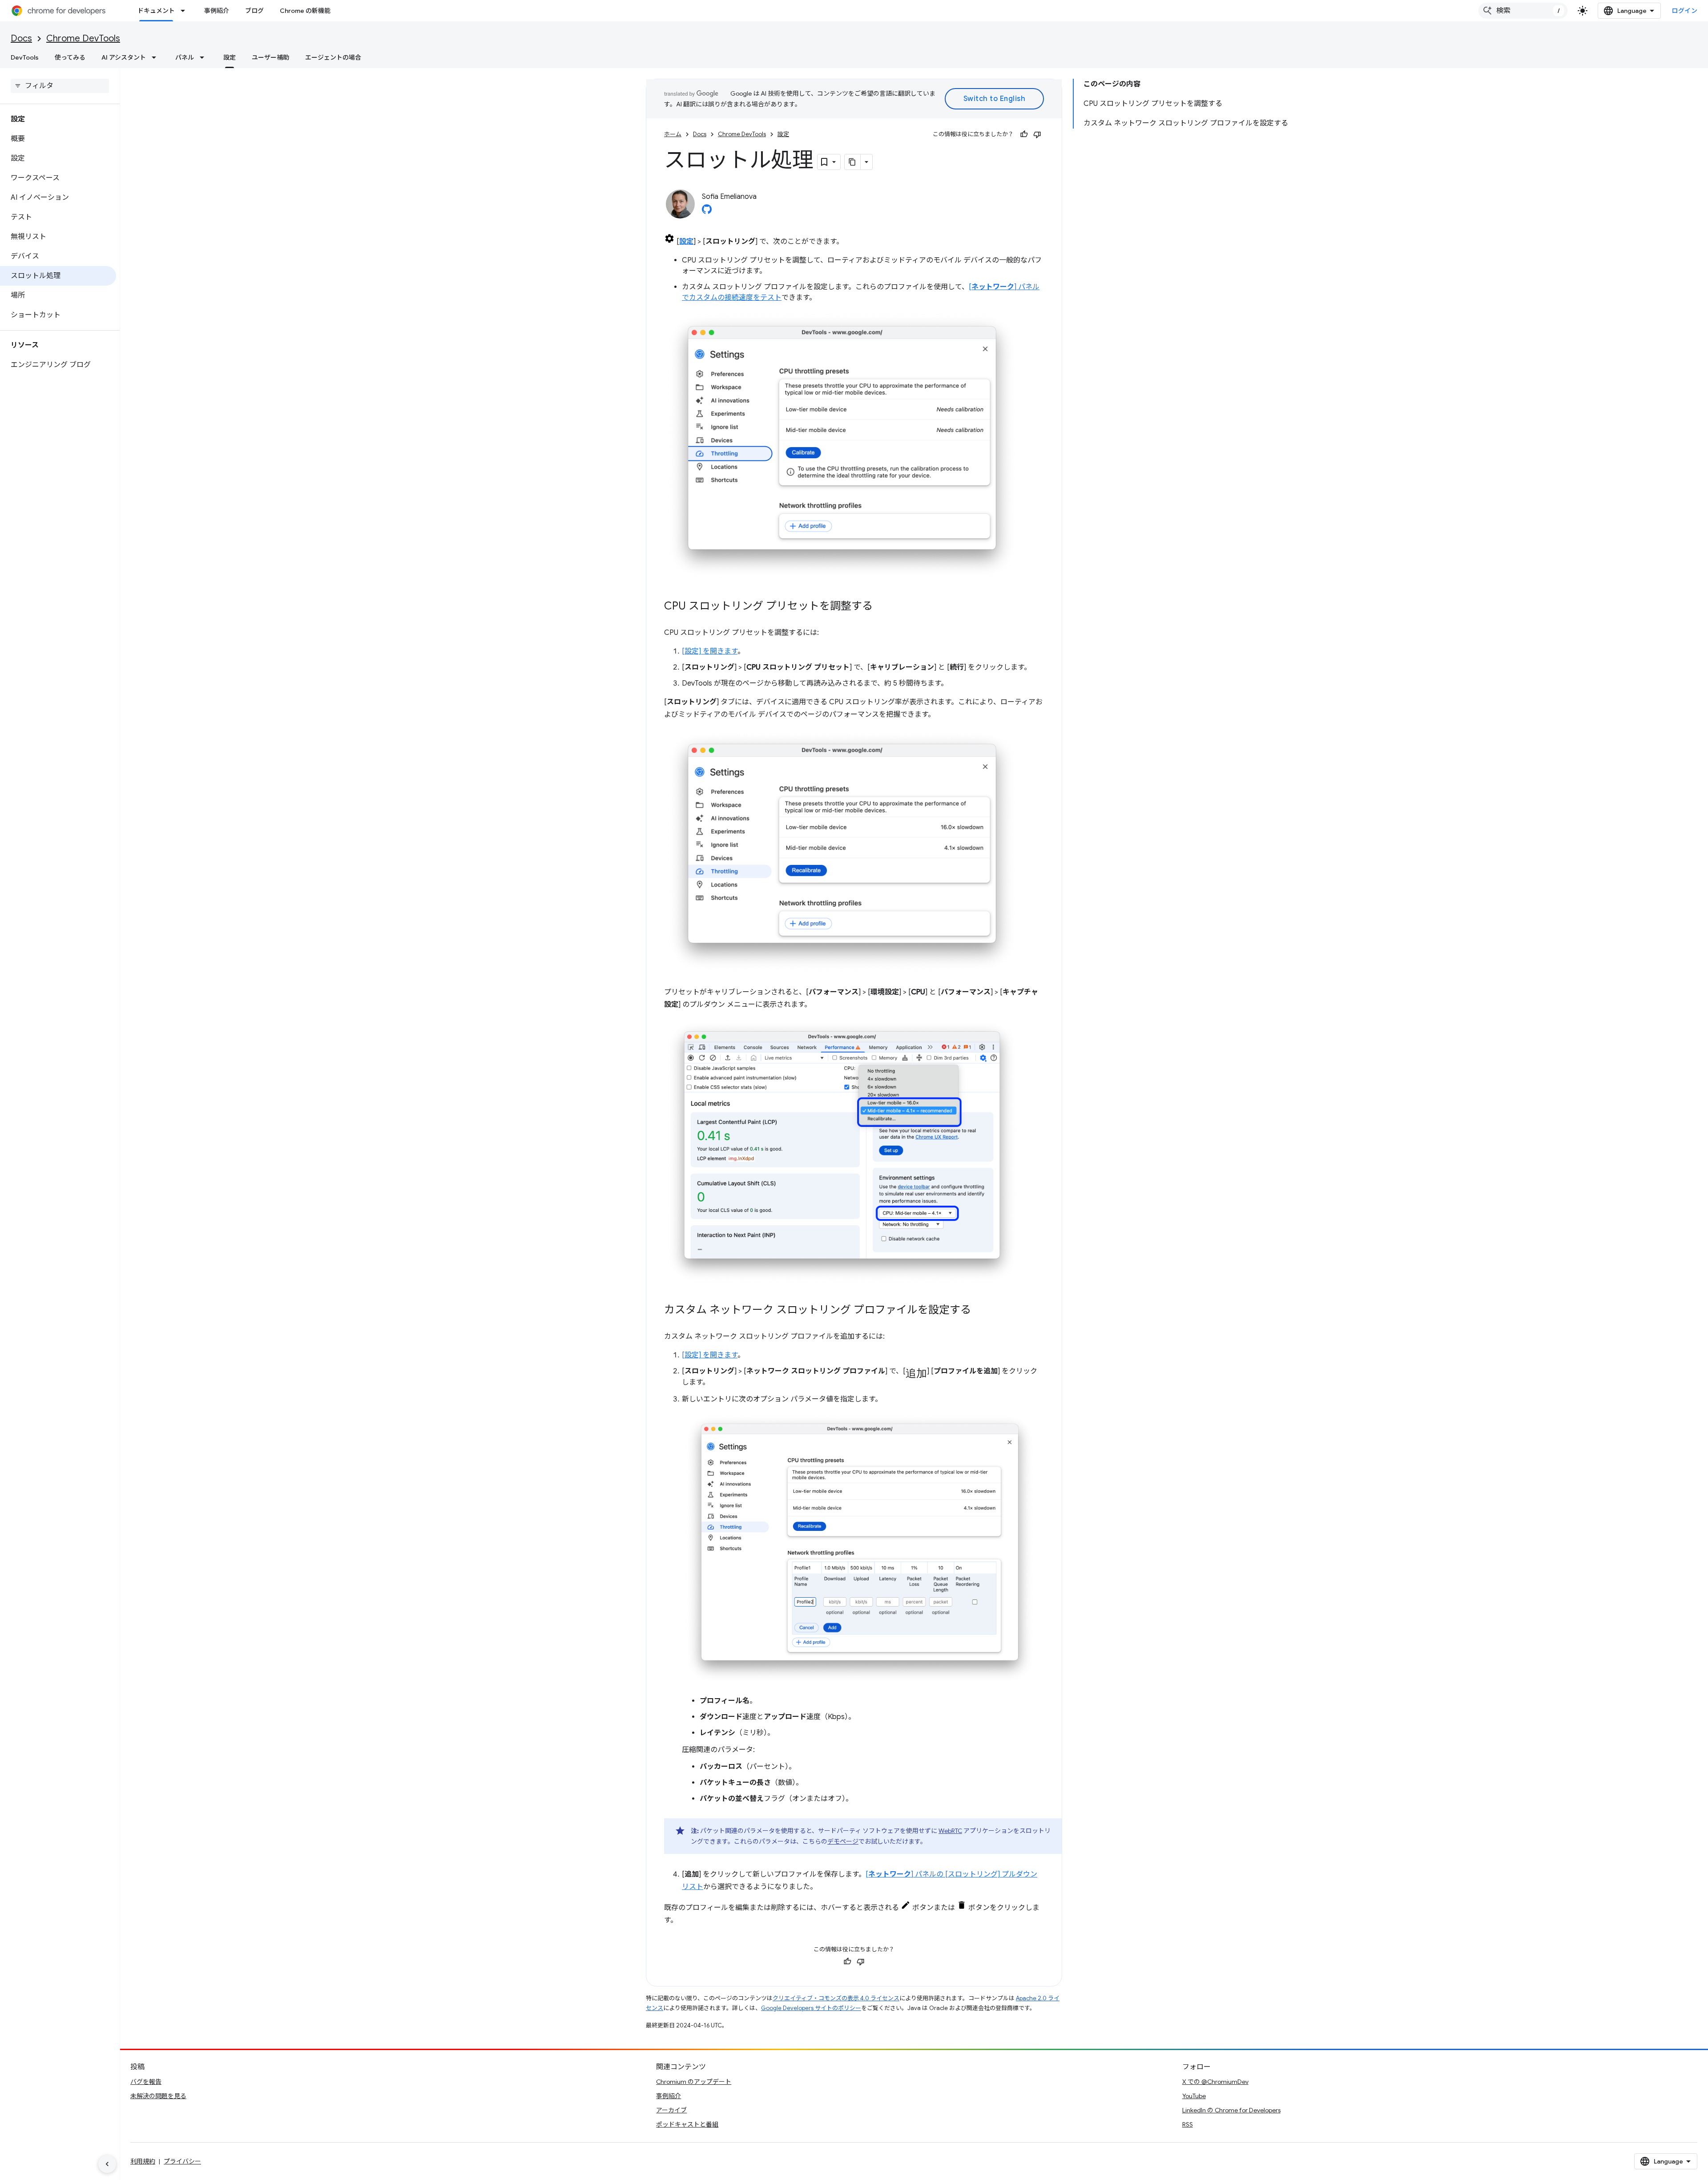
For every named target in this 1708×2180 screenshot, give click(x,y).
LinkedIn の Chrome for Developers (1231, 2110)
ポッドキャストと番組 (687, 2124)
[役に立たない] (1037, 134)
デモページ (843, 1841)
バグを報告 (146, 2082)
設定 (230, 57)
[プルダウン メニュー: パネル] (205, 57)
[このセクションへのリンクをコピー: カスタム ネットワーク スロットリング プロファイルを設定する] (980, 1311)
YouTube (1194, 2096)
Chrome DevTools (83, 38)
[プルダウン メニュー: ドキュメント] (185, 11)
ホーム (673, 134)
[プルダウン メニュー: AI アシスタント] (157, 57)
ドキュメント (156, 11)
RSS (1188, 2124)
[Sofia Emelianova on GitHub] (707, 212)
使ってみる (70, 57)
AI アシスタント (124, 57)
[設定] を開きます (710, 651)
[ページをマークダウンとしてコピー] (853, 162)
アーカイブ (671, 2110)
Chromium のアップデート (694, 2082)
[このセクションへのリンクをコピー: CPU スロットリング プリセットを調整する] (882, 607)
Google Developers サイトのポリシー (811, 2008)
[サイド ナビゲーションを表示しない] (107, 2164)
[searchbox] (60, 86)
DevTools (25, 57)
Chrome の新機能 (305, 11)
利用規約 (143, 2161)
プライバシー (182, 2161)
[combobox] (1523, 11)
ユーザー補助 (270, 57)
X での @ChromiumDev (1215, 2082)
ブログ (254, 11)
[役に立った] (1024, 134)
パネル (185, 57)
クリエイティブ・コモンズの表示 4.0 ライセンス (836, 1998)
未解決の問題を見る (158, 2096)
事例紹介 (217, 11)
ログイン (1684, 11)
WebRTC (950, 1831)
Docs (21, 38)
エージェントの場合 (333, 57)
